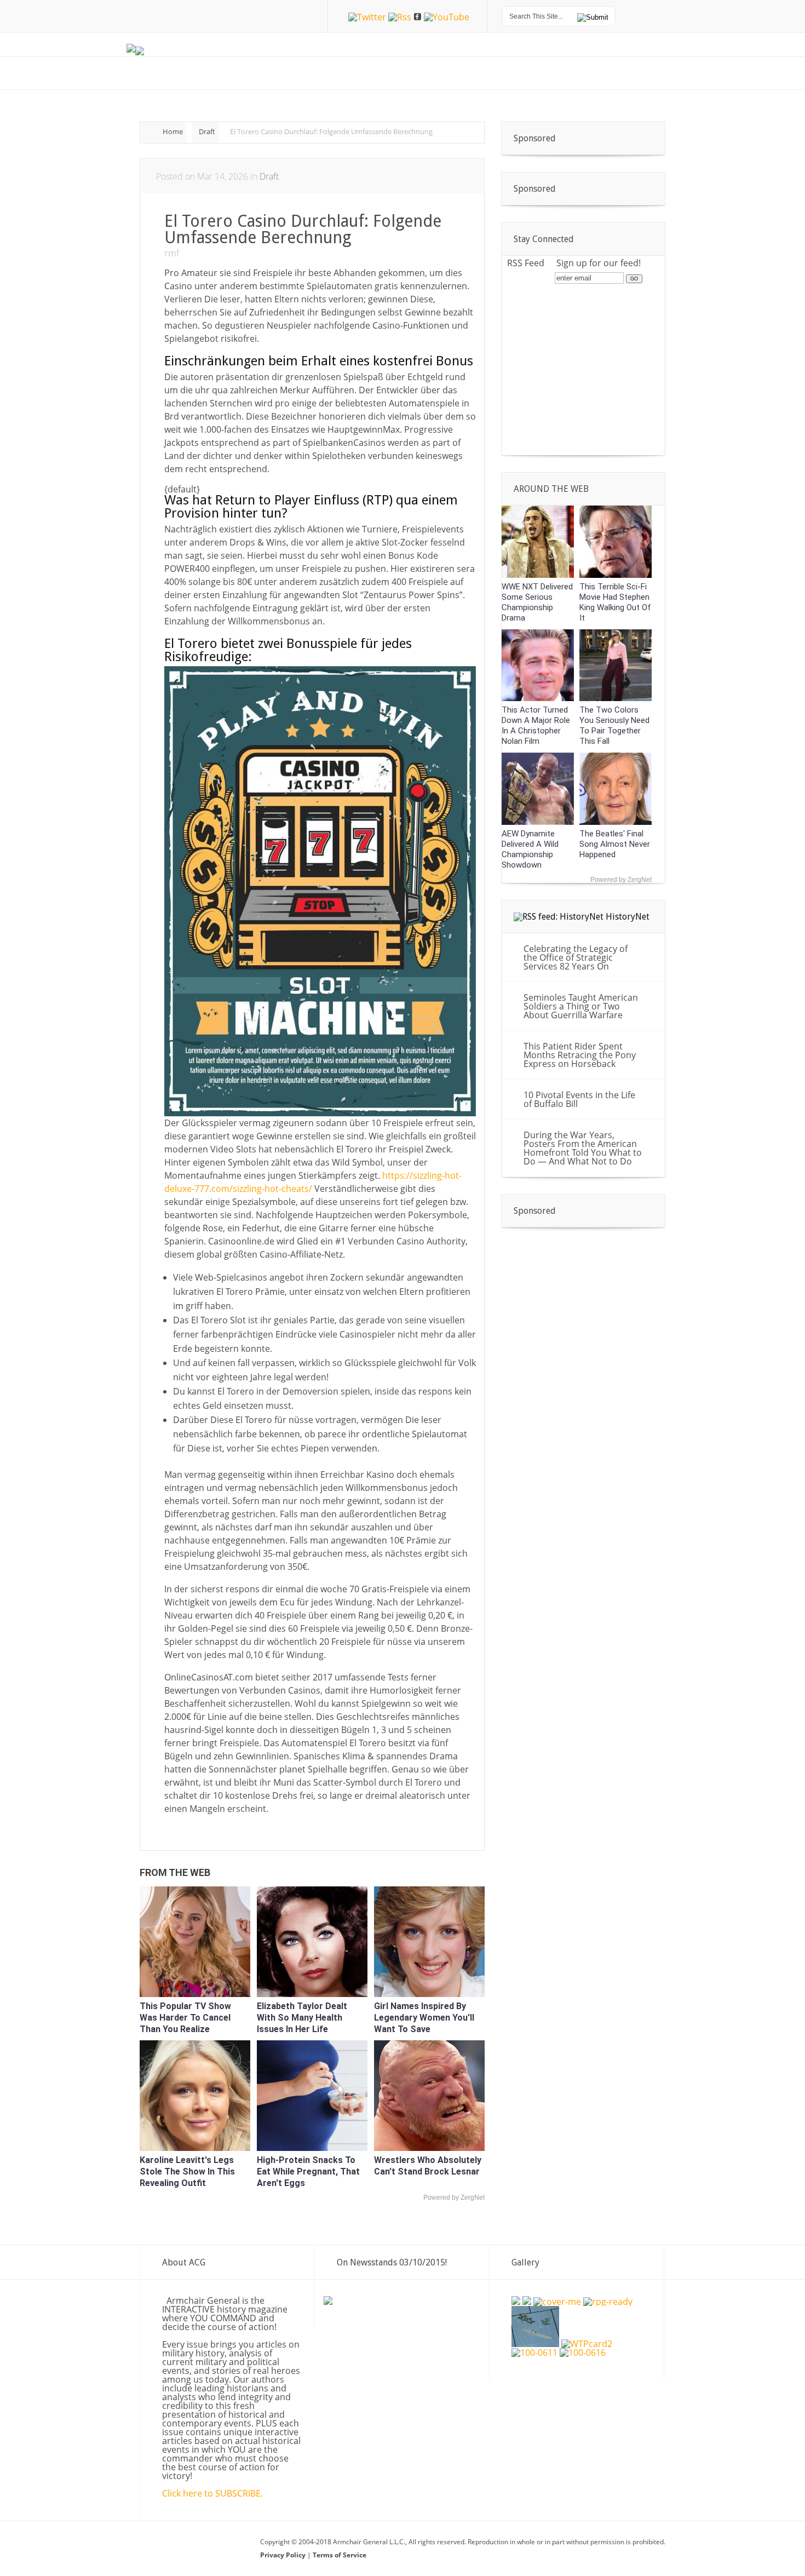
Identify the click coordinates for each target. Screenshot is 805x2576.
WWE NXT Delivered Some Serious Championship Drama (537, 602)
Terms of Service (340, 2555)
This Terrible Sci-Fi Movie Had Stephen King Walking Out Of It (615, 602)
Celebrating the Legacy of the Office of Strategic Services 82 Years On (576, 957)
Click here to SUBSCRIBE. (212, 2493)
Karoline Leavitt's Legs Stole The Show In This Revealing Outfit (187, 2171)
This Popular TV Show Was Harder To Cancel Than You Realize (185, 2018)
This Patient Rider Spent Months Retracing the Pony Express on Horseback (580, 1055)
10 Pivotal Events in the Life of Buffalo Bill (579, 1099)
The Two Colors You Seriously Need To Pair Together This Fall (614, 725)
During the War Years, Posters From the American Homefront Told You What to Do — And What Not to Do (583, 1148)
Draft (207, 131)
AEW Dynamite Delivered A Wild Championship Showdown (530, 849)
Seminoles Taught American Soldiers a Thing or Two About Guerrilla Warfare (581, 1006)
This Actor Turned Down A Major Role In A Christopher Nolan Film (536, 725)
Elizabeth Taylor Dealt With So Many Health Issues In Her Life (302, 2018)
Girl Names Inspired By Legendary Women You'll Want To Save (424, 2018)
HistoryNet (628, 917)
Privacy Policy (284, 2555)
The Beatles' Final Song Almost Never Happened (615, 844)
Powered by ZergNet (454, 2198)
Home (173, 131)
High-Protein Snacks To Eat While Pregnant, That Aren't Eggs (308, 2171)
